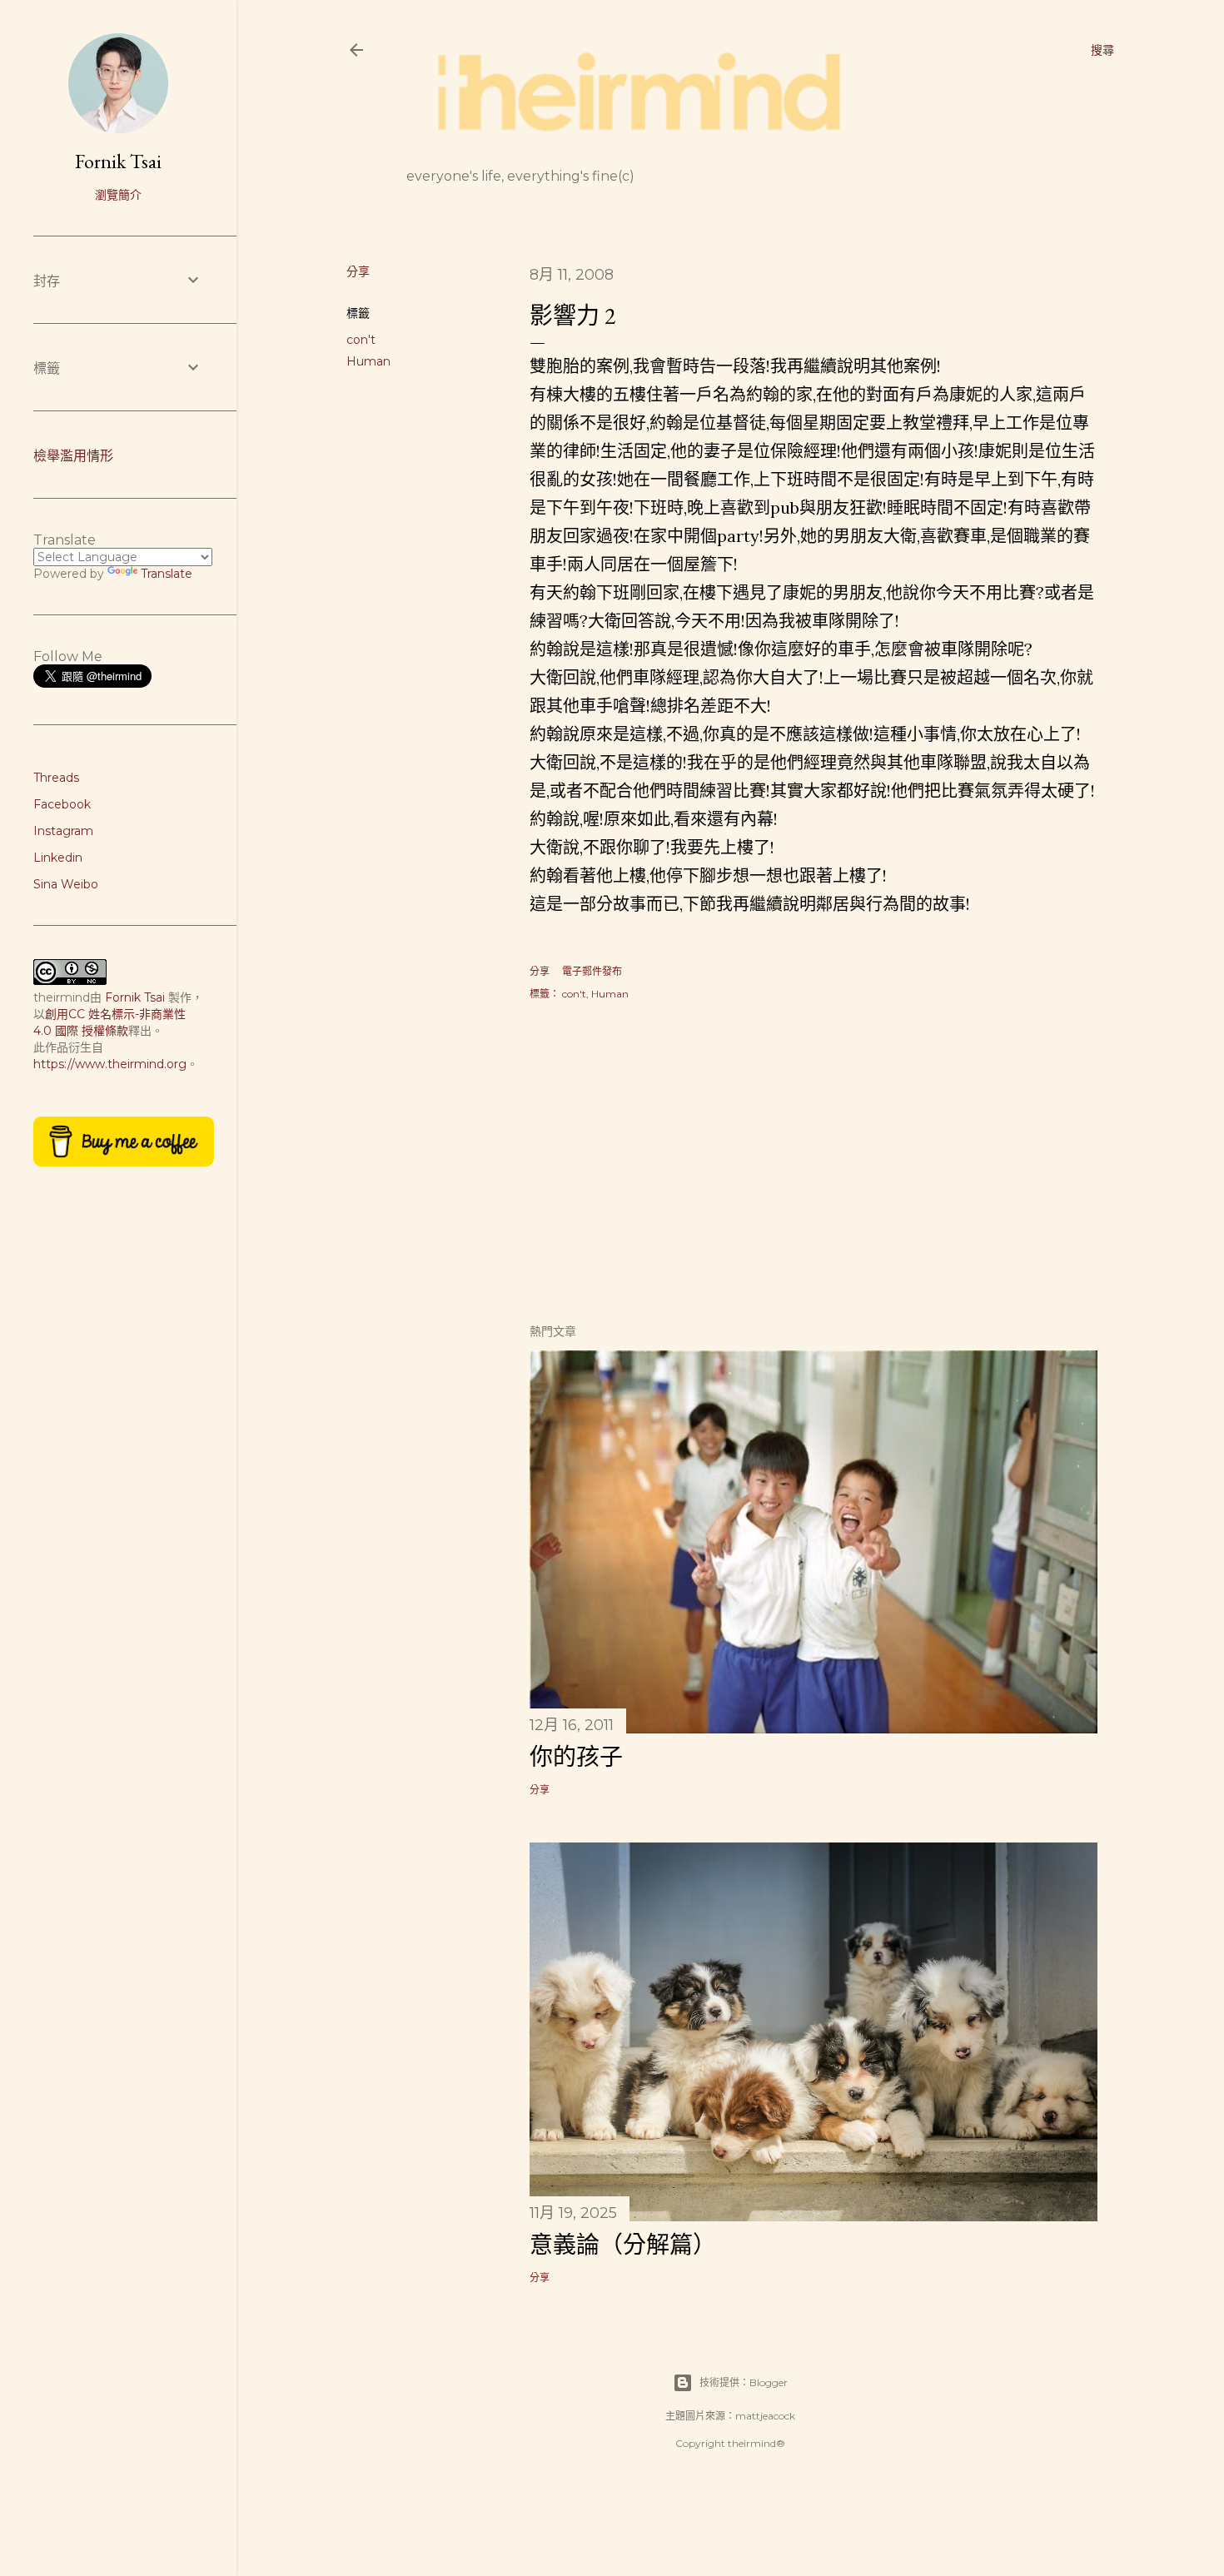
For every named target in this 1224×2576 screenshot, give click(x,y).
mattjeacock (765, 2416)
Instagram (63, 831)
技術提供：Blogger (744, 2382)
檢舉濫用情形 (73, 456)
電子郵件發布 (592, 971)
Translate (167, 574)
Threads (56, 778)
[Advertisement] (814, 1164)
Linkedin (58, 858)
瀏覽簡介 (118, 195)
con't (361, 340)
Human (368, 361)
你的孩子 (576, 1757)
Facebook (62, 804)
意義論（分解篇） (623, 2245)
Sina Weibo (66, 884)
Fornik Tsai (118, 161)
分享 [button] (358, 271)
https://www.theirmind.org (110, 1064)
